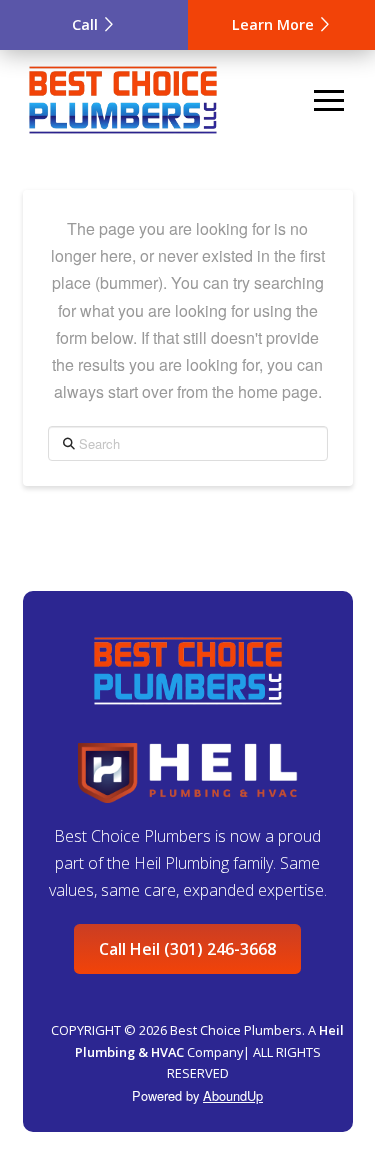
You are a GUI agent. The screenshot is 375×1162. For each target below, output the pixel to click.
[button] (329, 100)
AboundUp (233, 1095)
